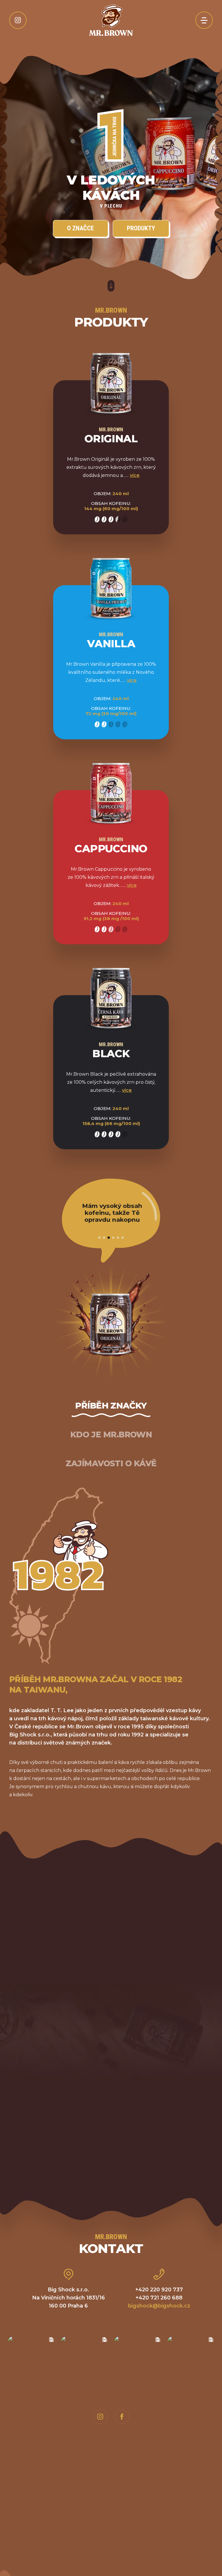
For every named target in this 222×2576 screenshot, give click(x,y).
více (135, 475)
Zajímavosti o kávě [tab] (111, 1463)
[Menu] (204, 20)
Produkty (141, 228)
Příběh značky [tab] (111, 1406)
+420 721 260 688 (159, 2298)
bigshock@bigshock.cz (159, 2306)
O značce (81, 228)
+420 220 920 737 (159, 2290)
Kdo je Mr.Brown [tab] (111, 1435)
